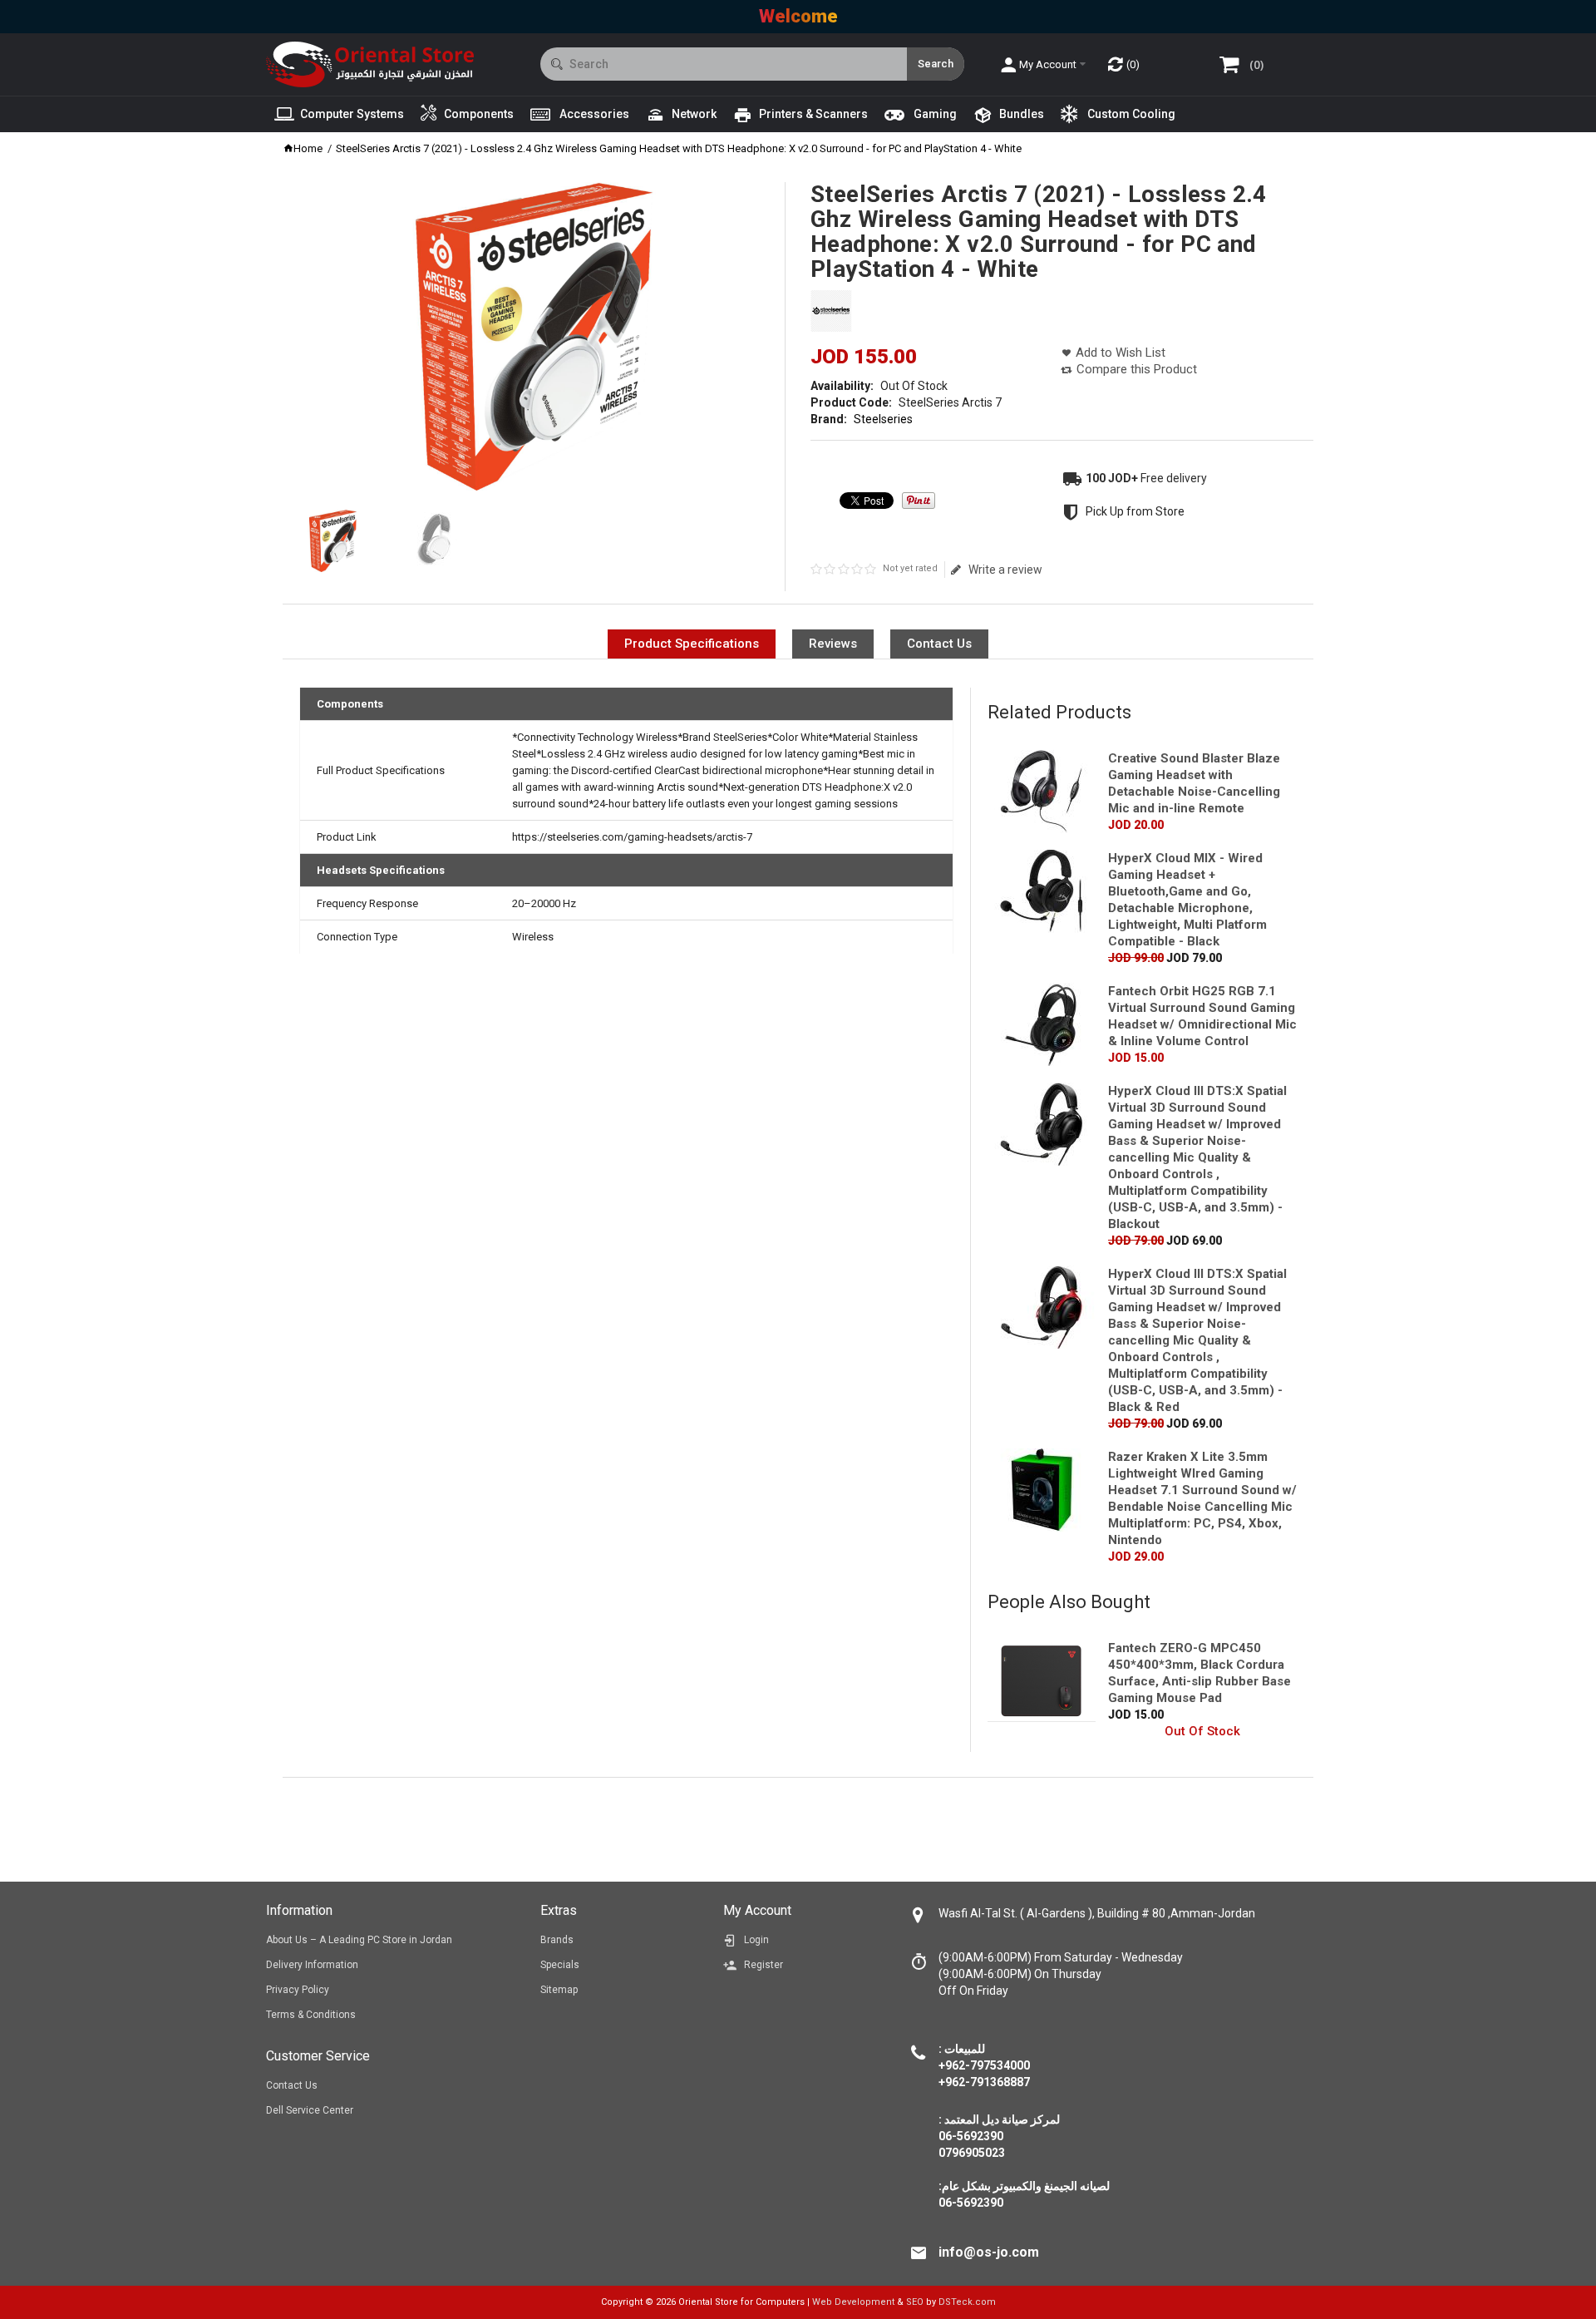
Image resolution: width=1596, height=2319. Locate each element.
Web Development (853, 2302)
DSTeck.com (967, 2302)
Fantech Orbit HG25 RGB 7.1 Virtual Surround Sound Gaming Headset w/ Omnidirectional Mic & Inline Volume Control (1202, 1016)
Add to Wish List (1121, 353)
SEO (915, 2302)
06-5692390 (971, 2203)
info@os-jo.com (989, 2252)
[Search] (936, 64)
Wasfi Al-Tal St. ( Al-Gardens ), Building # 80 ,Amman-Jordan (1097, 1913)
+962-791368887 (984, 2082)
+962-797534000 (984, 2065)
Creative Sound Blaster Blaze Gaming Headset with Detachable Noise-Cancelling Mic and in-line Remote (1194, 783)
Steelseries (883, 419)
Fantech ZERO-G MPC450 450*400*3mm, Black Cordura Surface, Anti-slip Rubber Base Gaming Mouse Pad (1199, 1673)
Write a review (1005, 570)
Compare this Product (1137, 369)
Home (308, 148)
